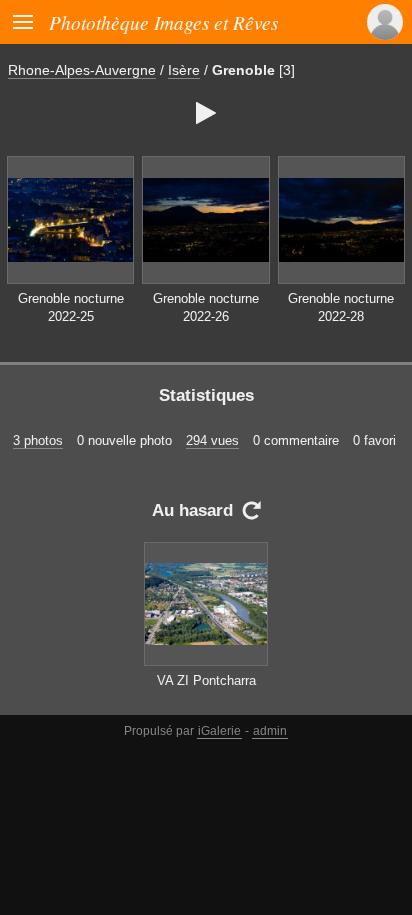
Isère (184, 70)
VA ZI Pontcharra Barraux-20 (206, 690)
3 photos (38, 440)
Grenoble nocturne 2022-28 (341, 308)
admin (270, 731)
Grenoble (243, 70)
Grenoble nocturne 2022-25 (71, 308)
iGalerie (219, 731)
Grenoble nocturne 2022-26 (206, 308)
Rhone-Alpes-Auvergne (82, 70)
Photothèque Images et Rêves (163, 22)
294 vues (212, 440)
